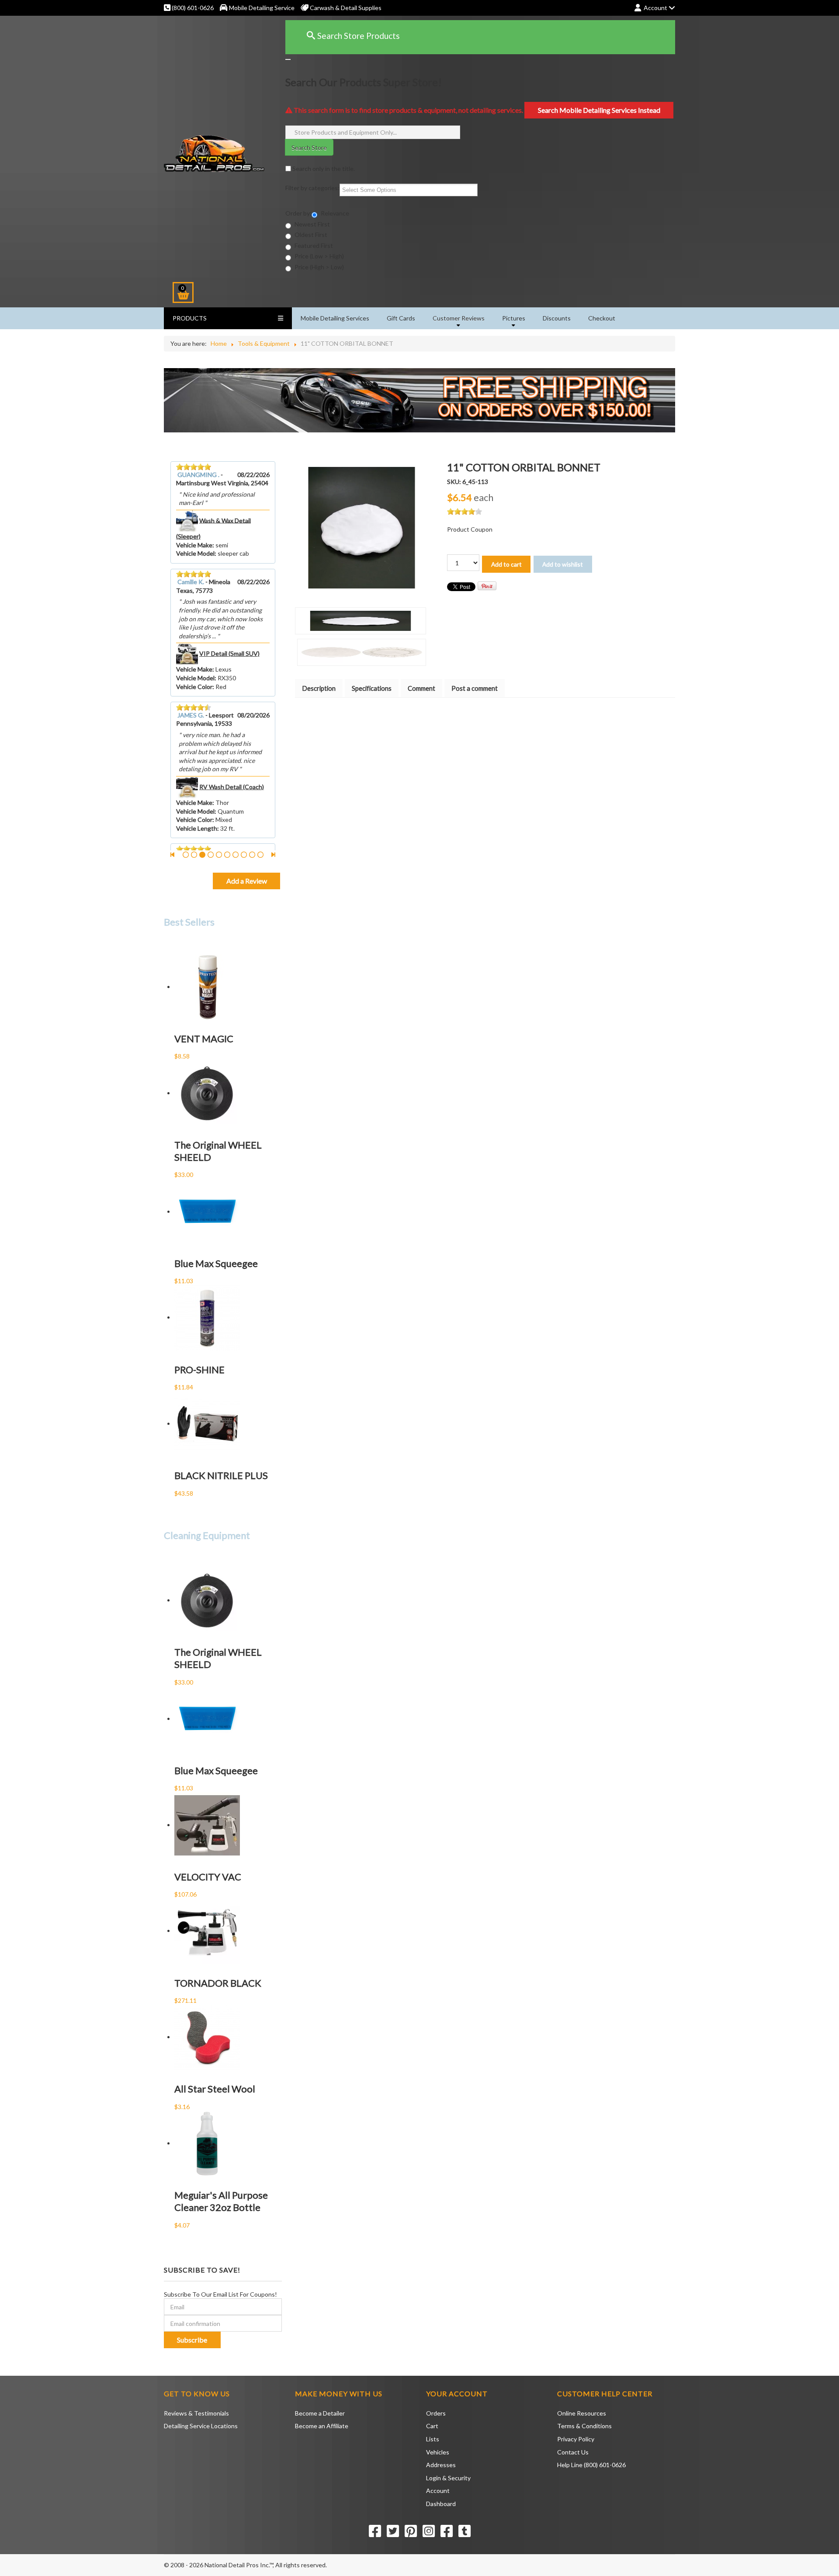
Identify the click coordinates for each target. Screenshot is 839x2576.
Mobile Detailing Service (262, 8)
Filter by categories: (312, 188)
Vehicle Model (195, 553)
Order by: (298, 213)
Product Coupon (470, 529)
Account (438, 2491)
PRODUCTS (190, 318)
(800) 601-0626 (192, 8)
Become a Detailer (320, 2413)
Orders (436, 2413)
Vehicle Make (194, 545)
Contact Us (573, 2452)
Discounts (557, 318)
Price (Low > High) (319, 256)
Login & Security (448, 2478)
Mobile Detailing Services (335, 318)
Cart (432, 2426)
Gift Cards (401, 318)
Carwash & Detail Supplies (345, 8)
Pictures (514, 318)
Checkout (602, 318)
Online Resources (582, 2413)
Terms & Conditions (584, 2426)
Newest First (312, 224)
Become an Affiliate (322, 2426)
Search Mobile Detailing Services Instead (599, 110)
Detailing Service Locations (201, 2426)
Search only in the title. (323, 169)
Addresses (441, 2465)
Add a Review (247, 881)
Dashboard (441, 2504)
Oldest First (310, 235)
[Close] (288, 59)
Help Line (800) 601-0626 (591, 2465)
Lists (433, 2439)
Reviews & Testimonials (196, 2413)
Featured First (313, 245)
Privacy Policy (576, 2439)
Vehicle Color (194, 687)
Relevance (334, 213)
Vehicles (438, 2452)
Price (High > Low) (319, 267)
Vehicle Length (197, 828)
